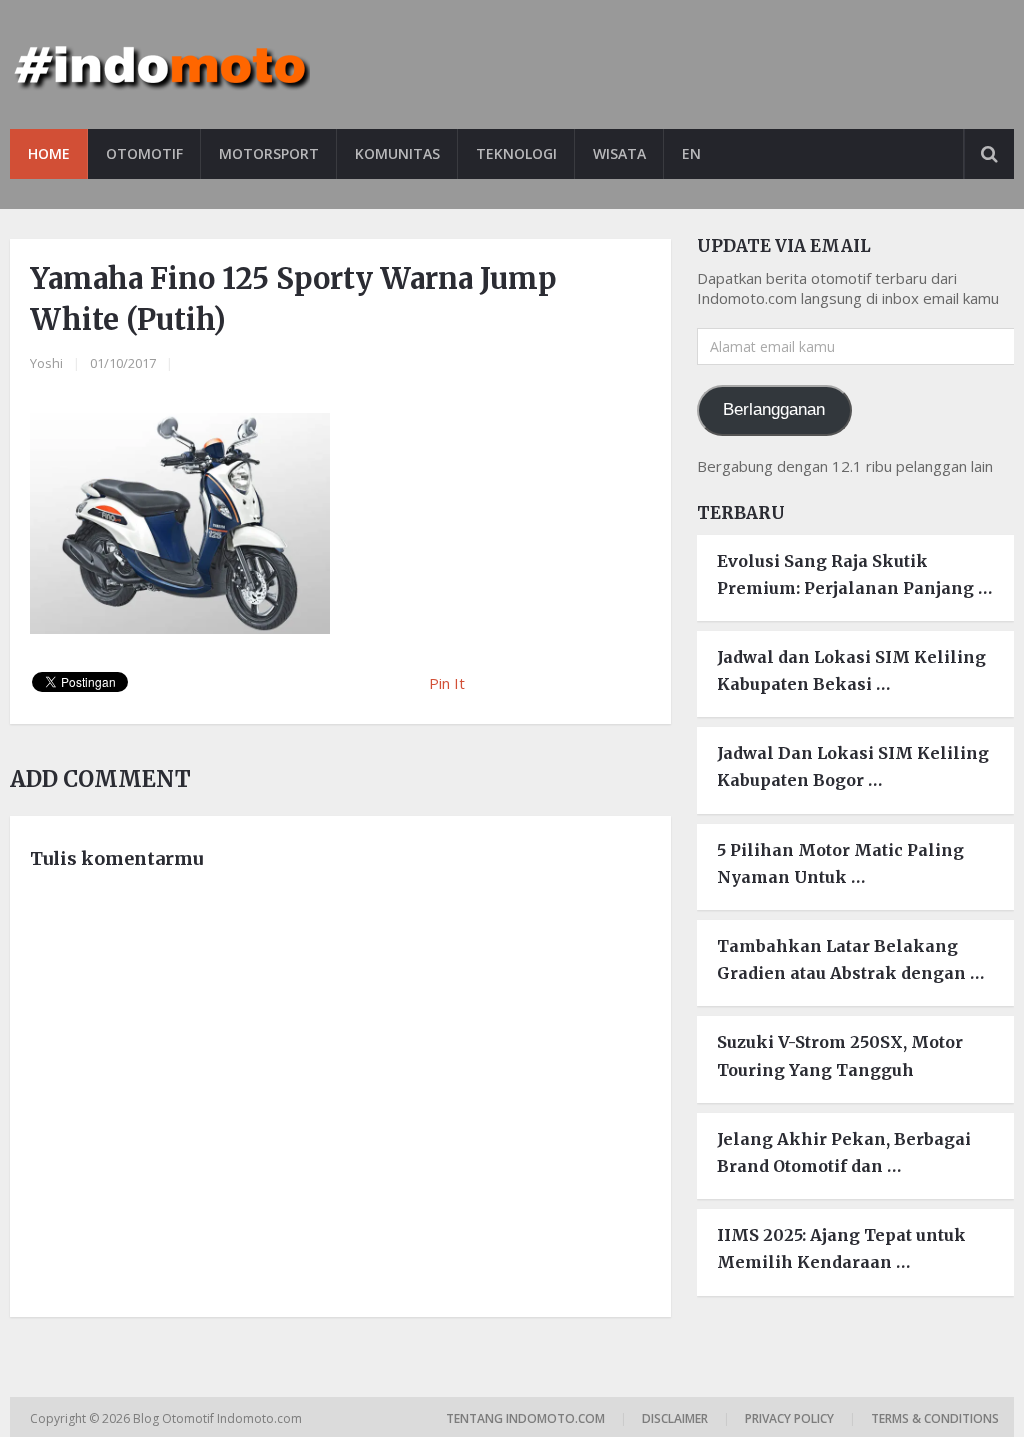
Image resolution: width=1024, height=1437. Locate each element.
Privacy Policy (789, 1418)
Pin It (447, 683)
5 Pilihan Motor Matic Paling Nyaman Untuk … (840, 863)
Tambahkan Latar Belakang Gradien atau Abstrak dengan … (850, 959)
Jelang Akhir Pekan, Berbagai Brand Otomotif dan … (844, 1152)
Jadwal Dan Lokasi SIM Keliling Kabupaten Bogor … (853, 766)
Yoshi (46, 363)
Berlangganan (774, 409)
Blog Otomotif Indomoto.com (219, 1418)
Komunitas (397, 153)
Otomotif (144, 153)
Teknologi (516, 153)
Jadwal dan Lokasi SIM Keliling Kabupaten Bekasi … (851, 670)
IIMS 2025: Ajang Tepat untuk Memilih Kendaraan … (841, 1248)
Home (49, 153)
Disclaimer (675, 1418)
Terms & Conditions (935, 1418)
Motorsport (269, 153)
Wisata (619, 153)
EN (691, 153)
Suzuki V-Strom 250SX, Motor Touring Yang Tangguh (840, 1055)
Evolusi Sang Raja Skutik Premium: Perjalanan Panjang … (854, 574)
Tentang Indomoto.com (525, 1418)
